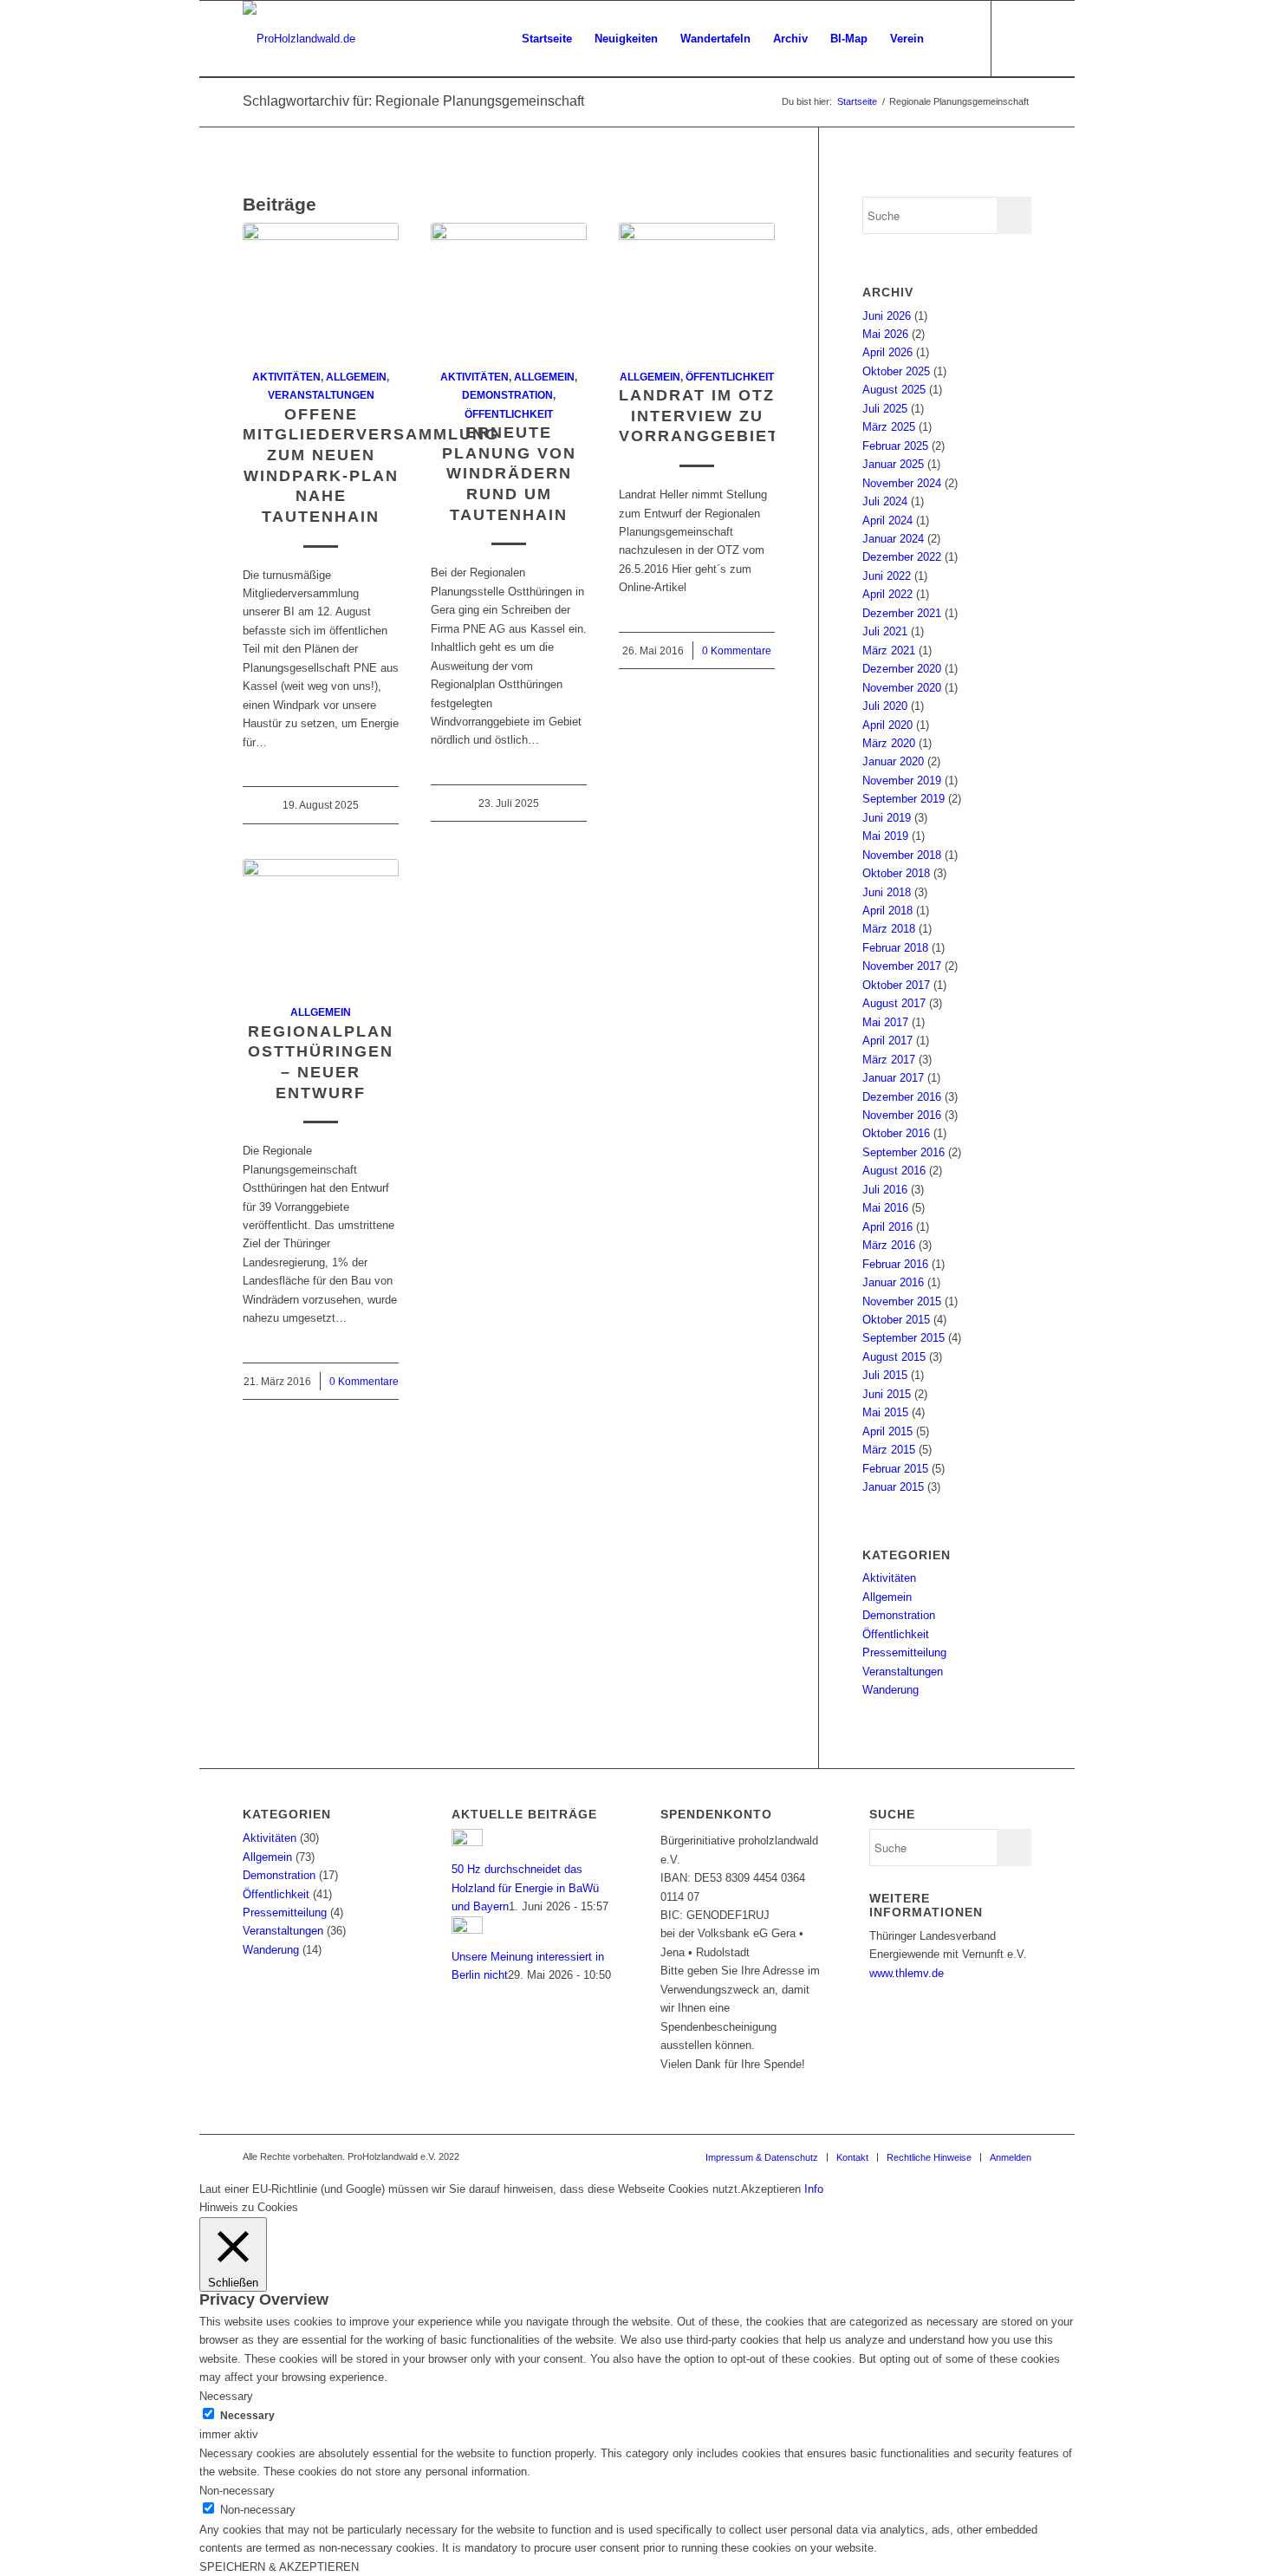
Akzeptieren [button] (771, 2189)
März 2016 (889, 1245)
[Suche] (952, 39)
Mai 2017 (885, 1022)
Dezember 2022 (902, 557)
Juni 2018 (887, 892)
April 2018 (887, 911)
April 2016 (887, 1227)
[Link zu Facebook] (1018, 38)
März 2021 (889, 651)
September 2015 (903, 1338)
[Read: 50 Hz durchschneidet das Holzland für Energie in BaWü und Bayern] (467, 1842)
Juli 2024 (885, 501)
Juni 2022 (887, 576)
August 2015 (894, 1357)
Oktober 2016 (896, 1133)
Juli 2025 (885, 409)
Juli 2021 (885, 631)
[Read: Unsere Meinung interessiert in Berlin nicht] (467, 1930)
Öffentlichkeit (509, 414)
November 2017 (902, 966)
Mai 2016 (885, 1208)
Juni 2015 (887, 1394)
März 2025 (889, 427)
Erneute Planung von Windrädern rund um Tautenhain (509, 474)
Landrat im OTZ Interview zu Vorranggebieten (712, 416)
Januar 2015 (893, 1487)
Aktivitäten (286, 377)
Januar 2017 (893, 1078)
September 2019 (903, 799)
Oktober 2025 (896, 371)
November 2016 (902, 1115)
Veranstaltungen (321, 395)
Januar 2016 (893, 1282)
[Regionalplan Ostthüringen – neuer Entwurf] (321, 922)
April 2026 (887, 352)
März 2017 (889, 1060)
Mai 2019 (885, 836)
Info (814, 2189)
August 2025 (894, 390)
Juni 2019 (887, 818)
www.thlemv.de (907, 1973)
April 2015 (887, 1431)
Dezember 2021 (902, 613)
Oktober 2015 (896, 1320)
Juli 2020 (885, 706)
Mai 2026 (885, 334)
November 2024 (902, 483)
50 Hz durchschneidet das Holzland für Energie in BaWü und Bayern (525, 1888)
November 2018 (902, 855)
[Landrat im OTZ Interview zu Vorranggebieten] (697, 286)
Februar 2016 (895, 1264)
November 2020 (902, 688)
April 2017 (887, 1041)
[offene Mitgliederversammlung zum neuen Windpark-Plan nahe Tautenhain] (321, 286)
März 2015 (889, 1450)
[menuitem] (547, 39)
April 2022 (887, 594)
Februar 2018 (895, 948)
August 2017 (894, 1003)
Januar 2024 (893, 539)
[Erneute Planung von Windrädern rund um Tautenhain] (509, 286)
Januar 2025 (893, 464)
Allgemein (356, 377)
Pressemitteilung (904, 1652)
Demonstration (507, 395)
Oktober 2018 (896, 873)
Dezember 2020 (902, 669)
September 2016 (903, 1152)
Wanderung (890, 1690)
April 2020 (887, 725)
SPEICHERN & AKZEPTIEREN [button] (279, 2567)
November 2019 (902, 781)
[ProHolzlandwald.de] (299, 39)
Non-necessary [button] (237, 2491)
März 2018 (889, 929)
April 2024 (887, 520)
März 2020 (889, 743)
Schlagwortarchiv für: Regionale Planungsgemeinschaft (413, 101)
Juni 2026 (887, 316)
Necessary (247, 2416)
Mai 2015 (885, 1412)
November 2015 (902, 1301)
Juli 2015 (885, 1375)
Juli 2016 (885, 1190)
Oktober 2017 (896, 985)
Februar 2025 (895, 446)
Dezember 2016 (902, 1097)
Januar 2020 (893, 761)
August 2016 (894, 1171)
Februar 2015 (895, 1469)
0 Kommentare (737, 651)
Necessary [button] (226, 2396)
